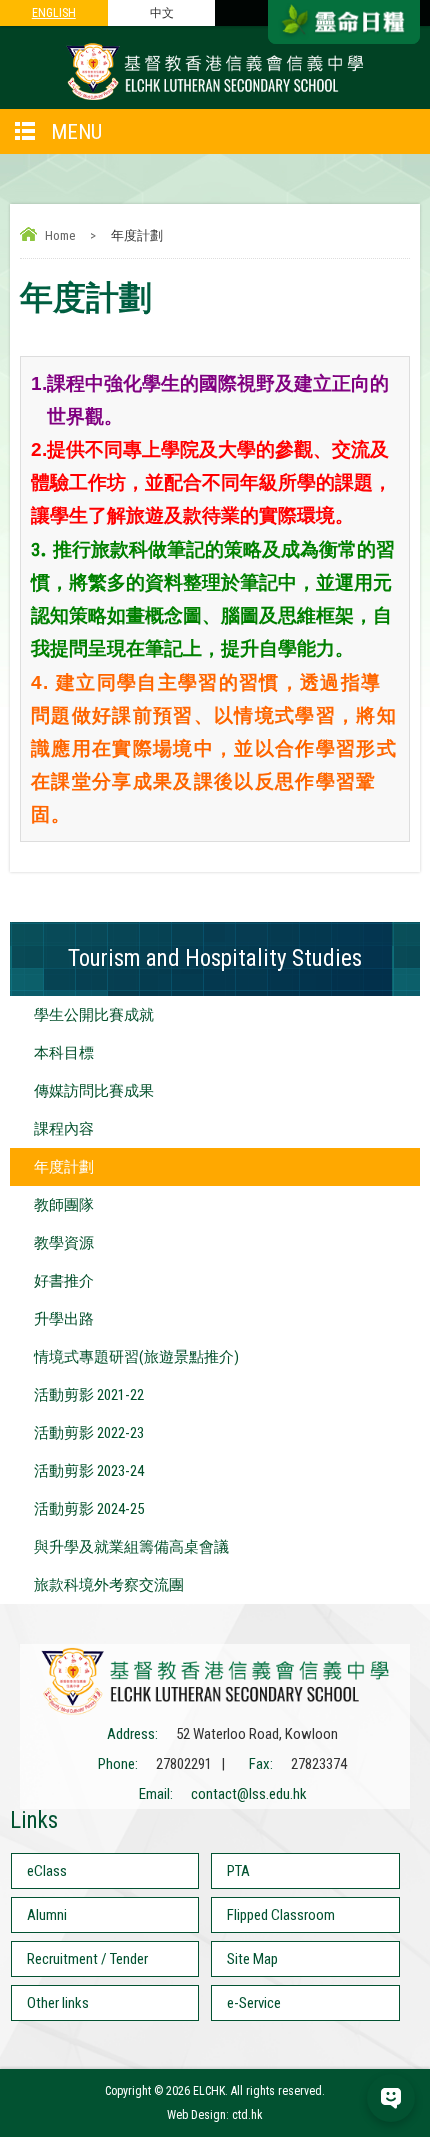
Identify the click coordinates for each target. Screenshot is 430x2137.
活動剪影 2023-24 (89, 1471)
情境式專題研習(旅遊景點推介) (136, 1357)
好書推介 (64, 1281)
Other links (58, 2003)
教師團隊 (64, 1205)
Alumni (47, 1915)
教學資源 (64, 1243)
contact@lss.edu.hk (249, 1794)
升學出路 (64, 1319)
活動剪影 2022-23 (89, 1433)
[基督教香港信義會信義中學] (215, 99)
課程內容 (64, 1129)
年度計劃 (64, 1167)
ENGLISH (54, 13)
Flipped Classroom (281, 1915)
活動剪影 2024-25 (89, 1509)
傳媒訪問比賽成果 (94, 1091)
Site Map (252, 1959)
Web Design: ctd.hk (215, 2115)
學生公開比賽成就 (94, 1015)
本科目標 (64, 1053)
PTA (238, 1871)
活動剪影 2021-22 (89, 1395)
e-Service (254, 2003)
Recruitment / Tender (87, 1959)
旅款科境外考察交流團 (109, 1585)
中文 (162, 13)
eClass (47, 1871)
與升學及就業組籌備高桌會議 (131, 1547)
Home (60, 235)
